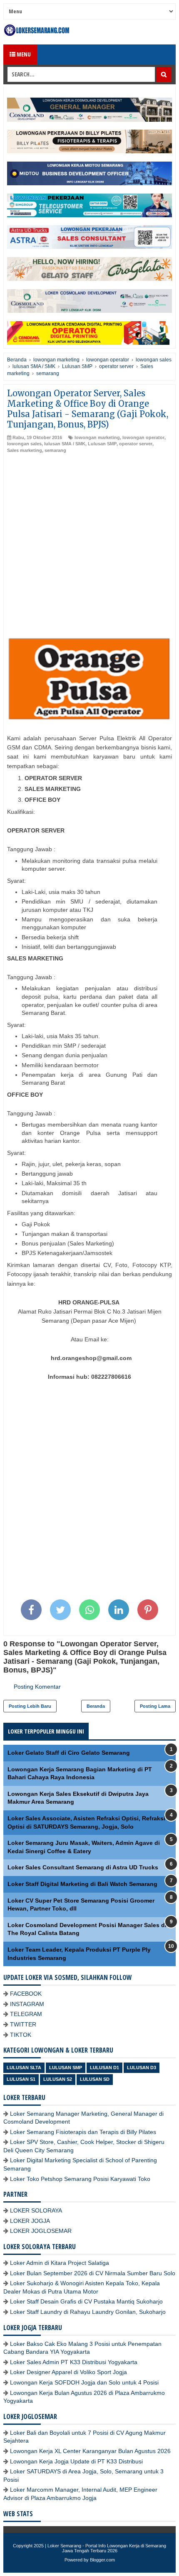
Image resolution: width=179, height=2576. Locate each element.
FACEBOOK (26, 1994)
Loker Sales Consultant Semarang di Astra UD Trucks (83, 1867)
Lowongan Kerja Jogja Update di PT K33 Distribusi (76, 2461)
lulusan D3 (142, 2068)
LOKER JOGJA (30, 2221)
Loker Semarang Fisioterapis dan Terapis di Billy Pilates (83, 2132)
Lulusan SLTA (24, 2068)
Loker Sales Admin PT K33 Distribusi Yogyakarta (74, 2362)
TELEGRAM (26, 2014)
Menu (23, 54)
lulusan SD (95, 2079)
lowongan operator (143, 437)
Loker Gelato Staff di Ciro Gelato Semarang (69, 1753)
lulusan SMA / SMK (65, 444)
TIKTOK (21, 2035)
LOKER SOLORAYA (36, 2210)
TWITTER (23, 2024)
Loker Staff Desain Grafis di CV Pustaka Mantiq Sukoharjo (86, 2301)
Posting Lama (155, 1706)
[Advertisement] (89, 547)
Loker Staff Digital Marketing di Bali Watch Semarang (82, 1884)
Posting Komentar (37, 1687)
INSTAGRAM (27, 2004)
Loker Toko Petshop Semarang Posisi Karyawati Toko (80, 2179)
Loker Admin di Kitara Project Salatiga (60, 2263)
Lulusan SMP (102, 444)
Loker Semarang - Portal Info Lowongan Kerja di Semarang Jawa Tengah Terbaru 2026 (107, 2548)
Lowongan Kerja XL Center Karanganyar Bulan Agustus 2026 (90, 2451)
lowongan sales (24, 444)
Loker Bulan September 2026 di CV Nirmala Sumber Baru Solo (93, 2273)
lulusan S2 (58, 2079)
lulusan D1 (104, 2068)
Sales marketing (25, 450)
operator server (136, 444)
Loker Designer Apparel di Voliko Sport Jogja (68, 2372)
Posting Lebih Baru (30, 1706)
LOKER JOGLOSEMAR (41, 2231)
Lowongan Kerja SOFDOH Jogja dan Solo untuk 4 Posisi (84, 2382)
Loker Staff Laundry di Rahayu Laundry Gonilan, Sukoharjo (88, 2312)
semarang (55, 450)
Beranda (96, 1706)
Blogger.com (102, 2560)
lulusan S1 (21, 2079)
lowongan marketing (97, 437)
